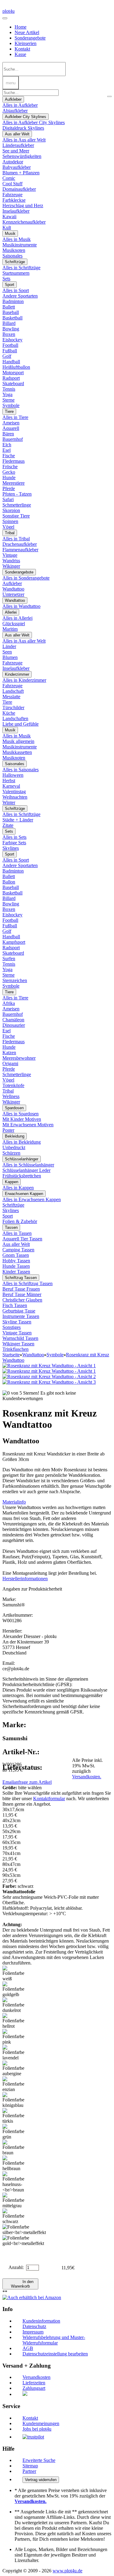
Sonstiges (12, 1327)
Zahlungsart (34, 2388)
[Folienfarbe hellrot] (15, 2021)
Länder (9, 646)
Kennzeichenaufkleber (24, 222)
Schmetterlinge (17, 505)
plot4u (9, 11)
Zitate (8, 825)
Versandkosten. (87, 1777)
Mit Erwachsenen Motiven (28, 1125)
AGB (28, 2348)
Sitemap (30, 2466)
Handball (11, 362)
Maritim (10, 629)
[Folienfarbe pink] (15, 2037)
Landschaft (13, 691)
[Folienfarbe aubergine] (15, 2069)
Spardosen (14, 1108)
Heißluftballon (16, 367)
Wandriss (11, 561)
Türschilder (13, 708)
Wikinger (11, 566)
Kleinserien (26, 43)
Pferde (9, 488)
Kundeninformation (41, 2321)
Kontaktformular (49, 1799)
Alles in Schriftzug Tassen (28, 1283)
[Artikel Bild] (49, 1371)
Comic (9, 178)
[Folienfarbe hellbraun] (15, 2163)
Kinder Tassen (16, 1272)
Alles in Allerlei (17, 618)
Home (21, 27)
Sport (10, 285)
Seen (7, 652)
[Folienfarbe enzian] (15, 2084)
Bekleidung (15, 1136)
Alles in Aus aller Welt (24, 140)
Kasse (20, 54)
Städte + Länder (18, 820)
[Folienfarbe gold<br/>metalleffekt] (23, 2241)
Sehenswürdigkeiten (22, 156)
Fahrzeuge (12, 195)
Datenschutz (34, 2326)
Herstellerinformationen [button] (25, 1579)
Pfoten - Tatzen (17, 494)
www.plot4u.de (67, 2571)
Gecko (9, 472)
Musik (10, 234)
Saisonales (12, 256)
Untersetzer (13, 594)
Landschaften (15, 718)
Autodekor (13, 162)
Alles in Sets (14, 837)
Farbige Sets (14, 843)
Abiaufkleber (15, 111)
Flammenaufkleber (20, 550)
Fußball (10, 351)
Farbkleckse (14, 200)
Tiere (9, 411)
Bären (8, 434)
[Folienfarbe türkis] (15, 2116)
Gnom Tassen (16, 1255)
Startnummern (16, 273)
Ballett (9, 307)
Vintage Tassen (17, 1333)
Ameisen (11, 423)
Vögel (8, 527)
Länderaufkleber (18, 145)
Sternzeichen (15, 980)
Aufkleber (13, 99)
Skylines (11, 848)
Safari (8, 499)
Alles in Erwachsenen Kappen (32, 1199)
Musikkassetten (17, 752)
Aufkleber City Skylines (26, 117)
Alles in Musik (17, 239)
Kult (7, 227)
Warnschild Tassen (20, 1338)
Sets (6, 279)
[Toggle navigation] (5, 18)
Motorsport (13, 373)
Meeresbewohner (19, 1058)
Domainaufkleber (19, 189)
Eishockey (12, 340)
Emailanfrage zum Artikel (27, 1782)
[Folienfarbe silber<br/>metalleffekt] (24, 2230)
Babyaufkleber (17, 167)
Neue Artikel (27, 32)
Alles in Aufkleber (20, 105)
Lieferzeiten (34, 2383)
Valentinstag (14, 791)
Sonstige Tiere (16, 516)
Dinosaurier (14, 1025)
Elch (7, 445)
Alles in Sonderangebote (26, 578)
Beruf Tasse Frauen (21, 1289)
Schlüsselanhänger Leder (26, 1170)
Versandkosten (36, 2377)
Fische (9, 456)
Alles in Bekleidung (22, 1142)
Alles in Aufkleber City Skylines (34, 122)
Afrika (9, 1003)
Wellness (11, 1096)
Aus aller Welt (17, 134)
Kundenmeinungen (41, 2423)
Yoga (7, 394)
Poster (8, 1130)
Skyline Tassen (17, 1322)
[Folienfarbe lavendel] (15, 2053)
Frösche (10, 467)
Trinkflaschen (16, 1349)
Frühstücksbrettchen (22, 1176)
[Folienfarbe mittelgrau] (15, 2201)
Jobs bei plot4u (37, 2429)
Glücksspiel (14, 624)
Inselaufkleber (16, 211)
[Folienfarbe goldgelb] (15, 1989)
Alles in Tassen (17, 1233)
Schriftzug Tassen (21, 1278)
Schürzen (11, 1153)
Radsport (11, 378)
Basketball (12, 318)
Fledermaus (14, 461)
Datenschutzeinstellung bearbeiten (55, 2354)
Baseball (11, 312)
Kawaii (9, 216)
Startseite (11, 1355)
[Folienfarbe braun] (15, 2148)
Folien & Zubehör (20, 1221)
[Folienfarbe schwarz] (15, 2216)
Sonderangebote (30, 38)
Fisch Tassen (15, 1305)
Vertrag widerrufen (41, 2480)
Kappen (12, 1182)
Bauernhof (13, 439)
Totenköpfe (13, 1085)
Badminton (13, 301)
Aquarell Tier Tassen (22, 1239)
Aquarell (11, 428)
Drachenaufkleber (20, 544)
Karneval (11, 786)
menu (11, 83)
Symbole (11, 405)
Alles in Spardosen (21, 1114)
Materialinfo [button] (14, 1502)
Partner (29, 2471)
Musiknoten (14, 250)
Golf (7, 356)
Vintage (10, 555)
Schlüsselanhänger (22, 1159)
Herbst (9, 781)
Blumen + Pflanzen (21, 173)
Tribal (10, 533)
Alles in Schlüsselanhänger (28, 1165)
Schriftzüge (15, 262)
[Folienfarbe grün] (15, 2132)
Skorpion (11, 510)
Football (10, 345)
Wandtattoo (13, 589)
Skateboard (13, 383)
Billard (9, 323)
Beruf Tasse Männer (22, 1294)
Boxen (9, 334)
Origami (10, 1063)
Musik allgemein (18, 741)
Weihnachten (15, 797)
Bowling (11, 329)
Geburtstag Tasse (19, 1311)
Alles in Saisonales (21, 770)
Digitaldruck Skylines (23, 128)
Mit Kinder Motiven (22, 1119)
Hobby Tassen (16, 1261)
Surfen (9, 959)
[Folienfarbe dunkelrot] (15, 2005)
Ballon (9, 882)
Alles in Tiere (15, 417)
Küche (9, 713)
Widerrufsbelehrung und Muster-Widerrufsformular (54, 2340)
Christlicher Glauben (22, 1300)
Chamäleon (13, 1020)
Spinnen (10, 521)
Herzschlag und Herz (23, 206)
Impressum (33, 2332)
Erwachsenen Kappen (24, 1194)
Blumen (10, 657)
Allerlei (11, 612)
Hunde (9, 478)
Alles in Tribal (16, 539)
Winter (9, 802)
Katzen (9, 1053)
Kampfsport (14, 942)
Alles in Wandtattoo (21, 606)
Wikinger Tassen (18, 1344)
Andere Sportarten (20, 296)
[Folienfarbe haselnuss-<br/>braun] (15, 2182)
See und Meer (16, 151)
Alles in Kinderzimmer (24, 680)
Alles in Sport (16, 290)
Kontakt (22, 49)
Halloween (13, 775)
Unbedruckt (14, 1147)
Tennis (9, 389)
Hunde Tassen (16, 1266)
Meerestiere (14, 483)
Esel (7, 450)
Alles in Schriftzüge (21, 268)
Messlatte (11, 697)
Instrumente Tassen (21, 1316)
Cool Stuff (12, 184)
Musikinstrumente (20, 245)
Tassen (11, 1227)
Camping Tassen (18, 1250)
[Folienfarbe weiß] (15, 1974)
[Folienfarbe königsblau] (15, 2100)
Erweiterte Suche (39, 2460)
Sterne (9, 400)
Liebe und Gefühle (21, 724)
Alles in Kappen (18, 1188)
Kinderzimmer (17, 674)
